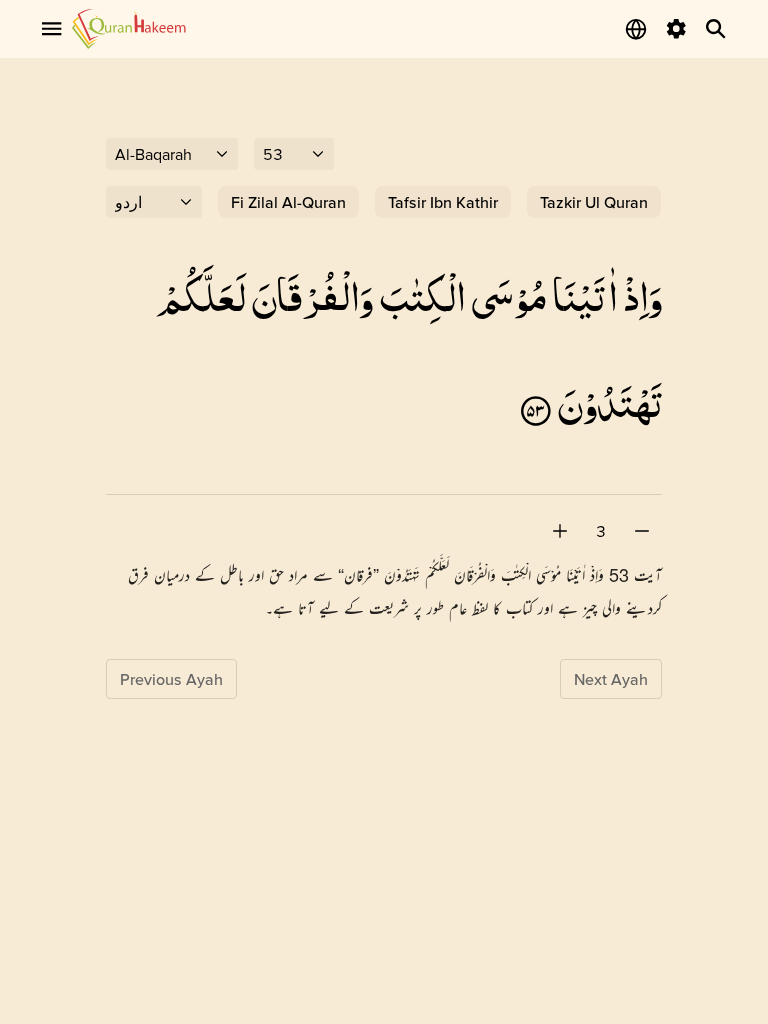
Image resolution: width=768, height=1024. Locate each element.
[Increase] (560, 531)
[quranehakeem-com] (129, 28)
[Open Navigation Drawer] (52, 29)
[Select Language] (636, 29)
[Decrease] (642, 531)
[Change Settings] (676, 29)
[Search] (716, 29)
